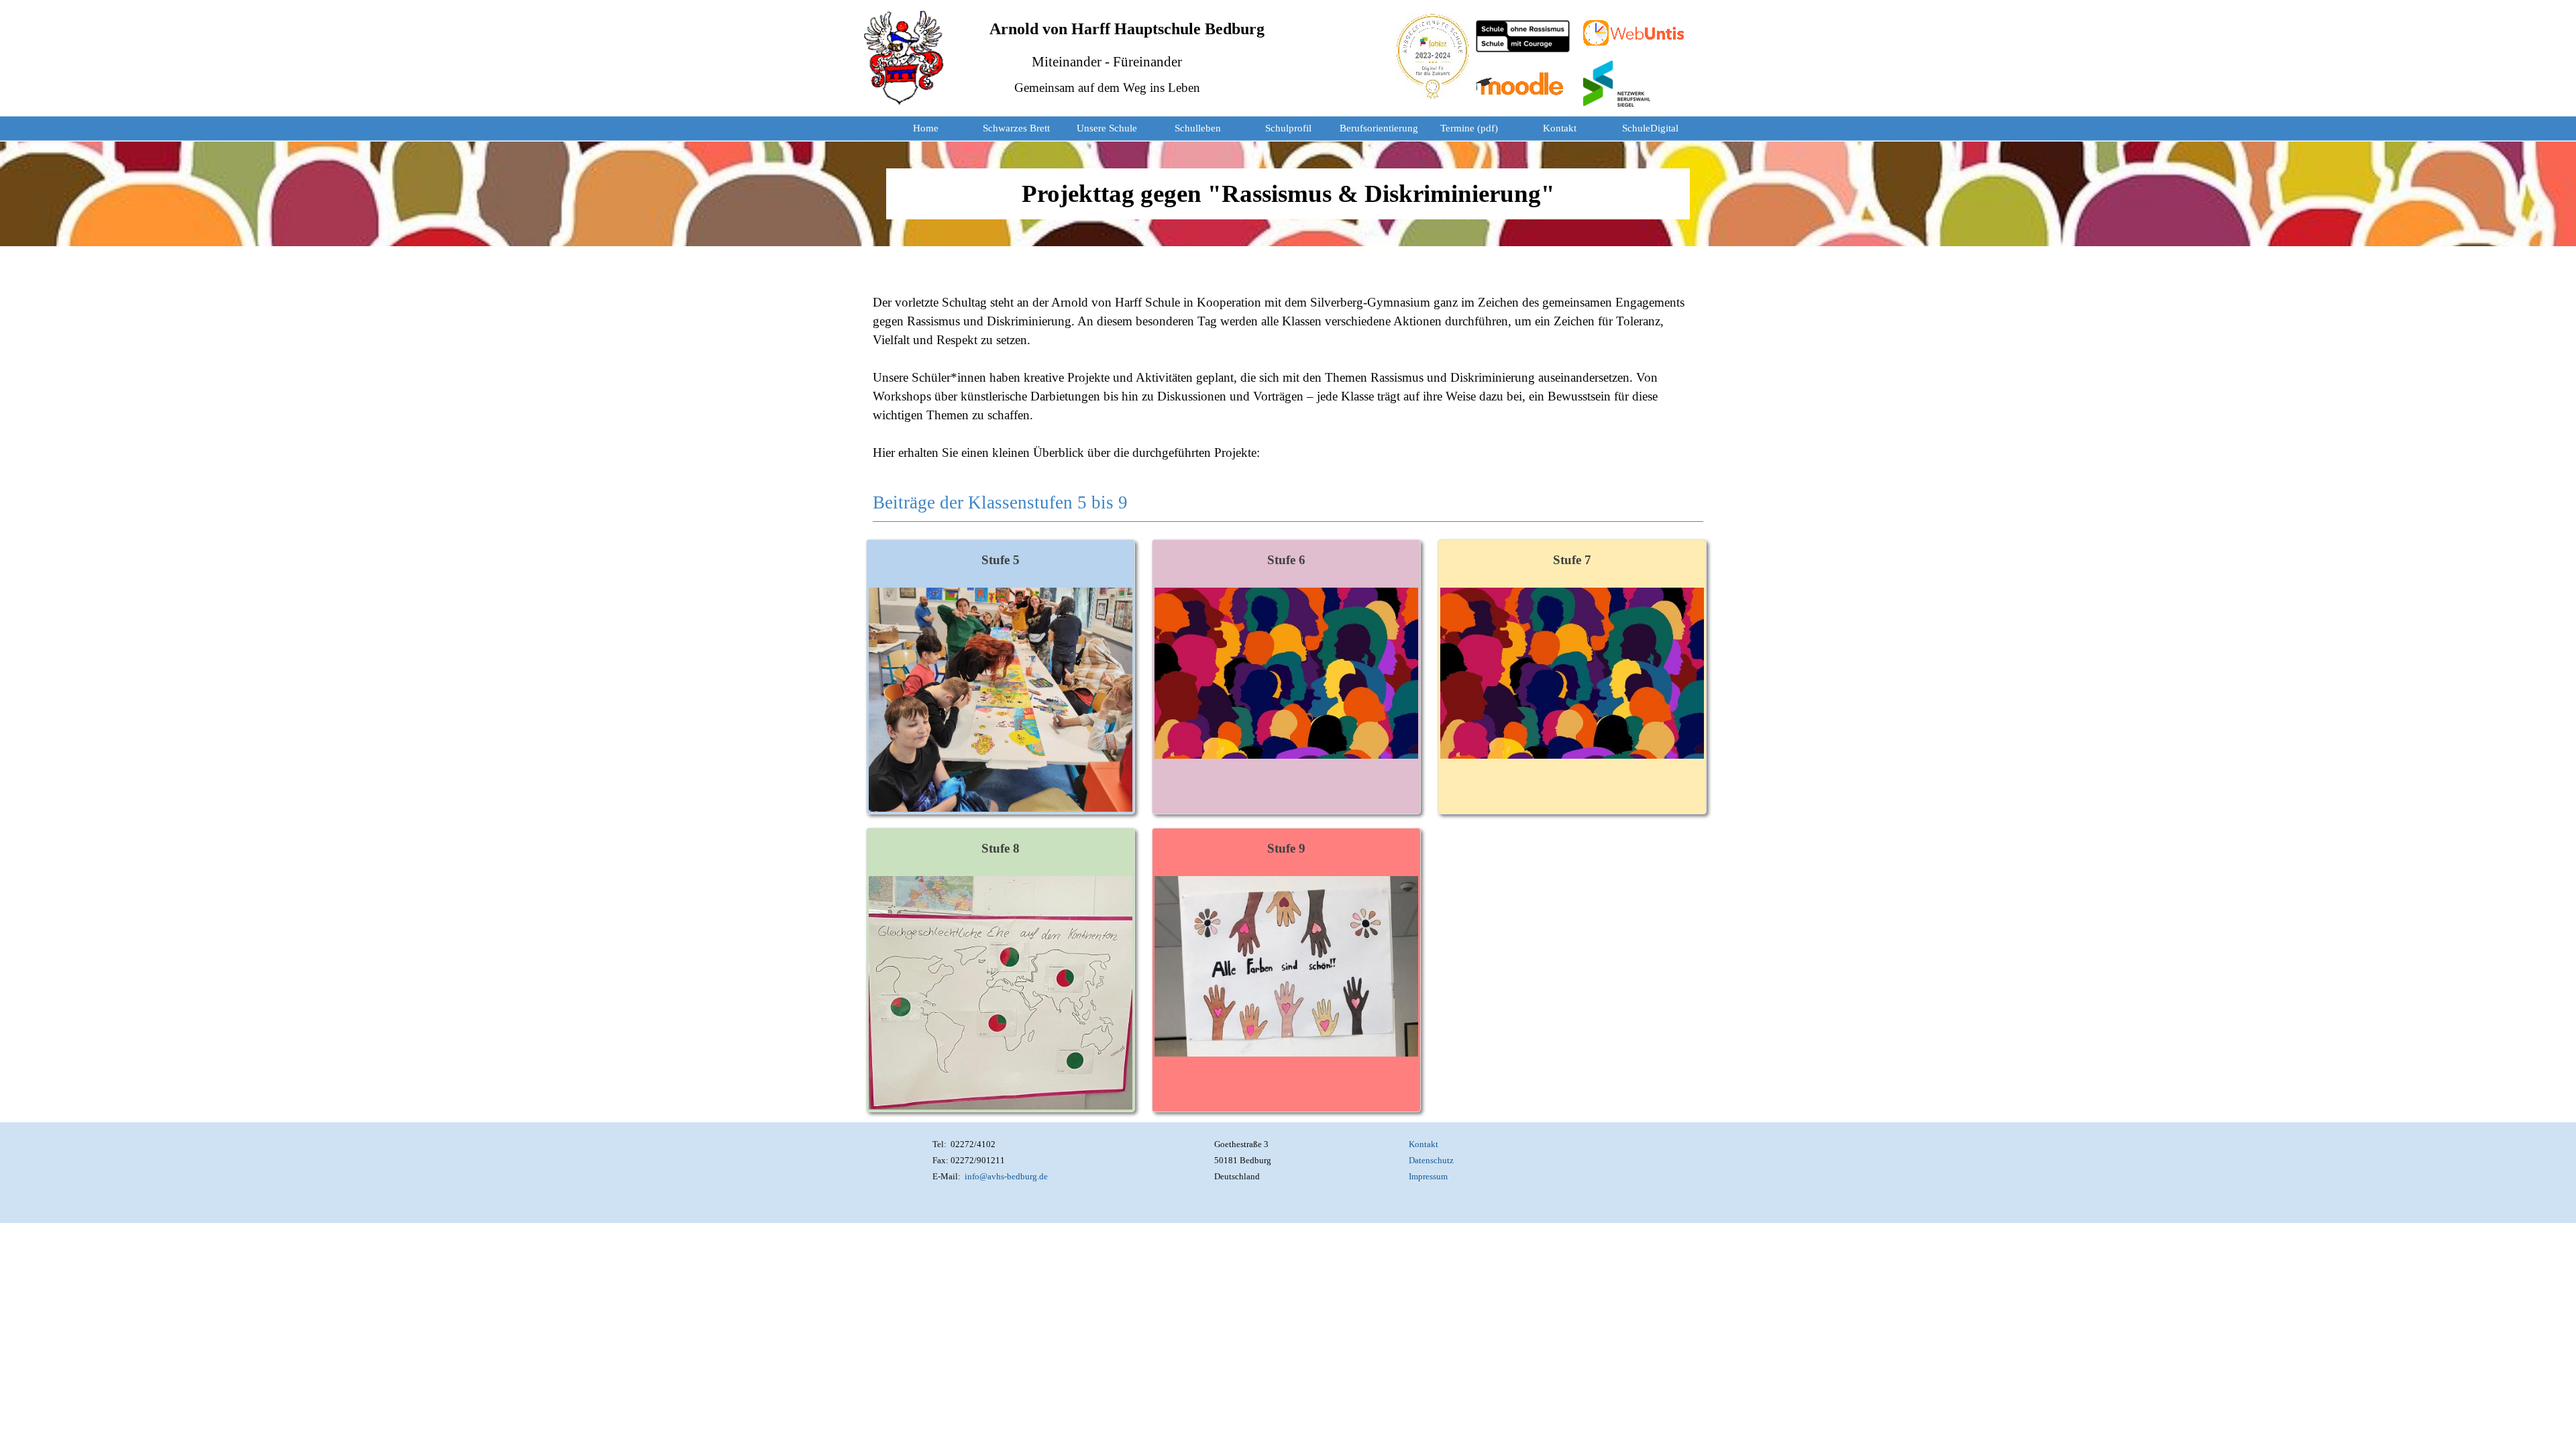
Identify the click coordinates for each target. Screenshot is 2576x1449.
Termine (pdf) (1469, 128)
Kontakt (1560, 128)
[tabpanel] (1288, 194)
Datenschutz (1431, 1160)
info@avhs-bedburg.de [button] (1006, 1176)
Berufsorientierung (1379, 128)
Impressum (1428, 1176)
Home (926, 128)
